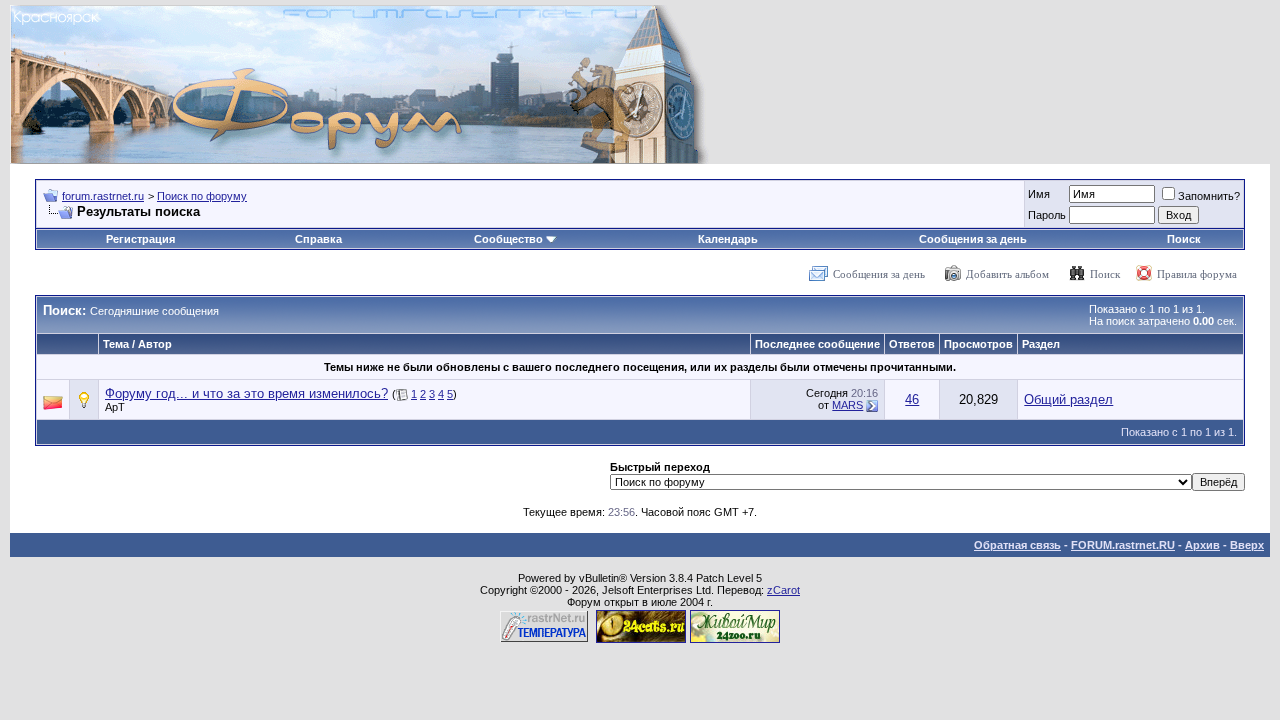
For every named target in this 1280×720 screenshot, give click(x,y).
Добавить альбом (1007, 274)
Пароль (1047, 215)
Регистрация (140, 239)
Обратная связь (1017, 545)
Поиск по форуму (202, 196)
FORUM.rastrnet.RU (1123, 545)
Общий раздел (1068, 399)
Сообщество (508, 239)
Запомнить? (1209, 196)
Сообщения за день (973, 239)
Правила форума (1197, 274)
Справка (318, 239)
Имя (1039, 194)
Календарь (728, 239)
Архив (1202, 545)
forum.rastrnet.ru (103, 196)
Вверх (1247, 545)
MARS (847, 405)
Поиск (1184, 239)
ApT (115, 407)
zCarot (783, 590)
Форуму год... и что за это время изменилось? (246, 393)
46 (912, 399)
